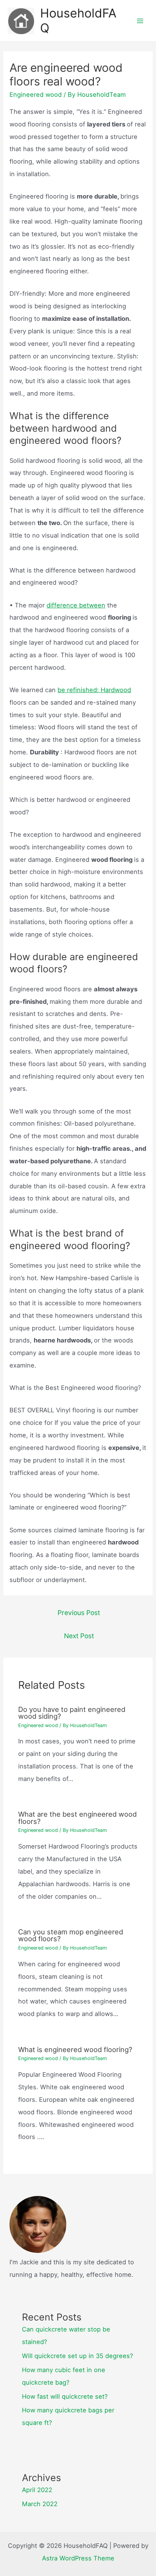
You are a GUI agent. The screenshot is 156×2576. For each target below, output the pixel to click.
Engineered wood (36, 95)
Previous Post (79, 1613)
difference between (76, 605)
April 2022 (37, 2490)
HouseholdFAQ (78, 20)
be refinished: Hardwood (94, 690)
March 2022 (40, 2504)
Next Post (79, 1636)
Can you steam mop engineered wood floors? (71, 1935)
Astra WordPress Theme (78, 2558)
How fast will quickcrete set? (65, 2396)
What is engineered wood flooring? (75, 2049)
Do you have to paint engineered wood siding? (72, 1713)
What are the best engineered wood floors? (77, 1817)
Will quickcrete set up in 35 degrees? (77, 2356)
